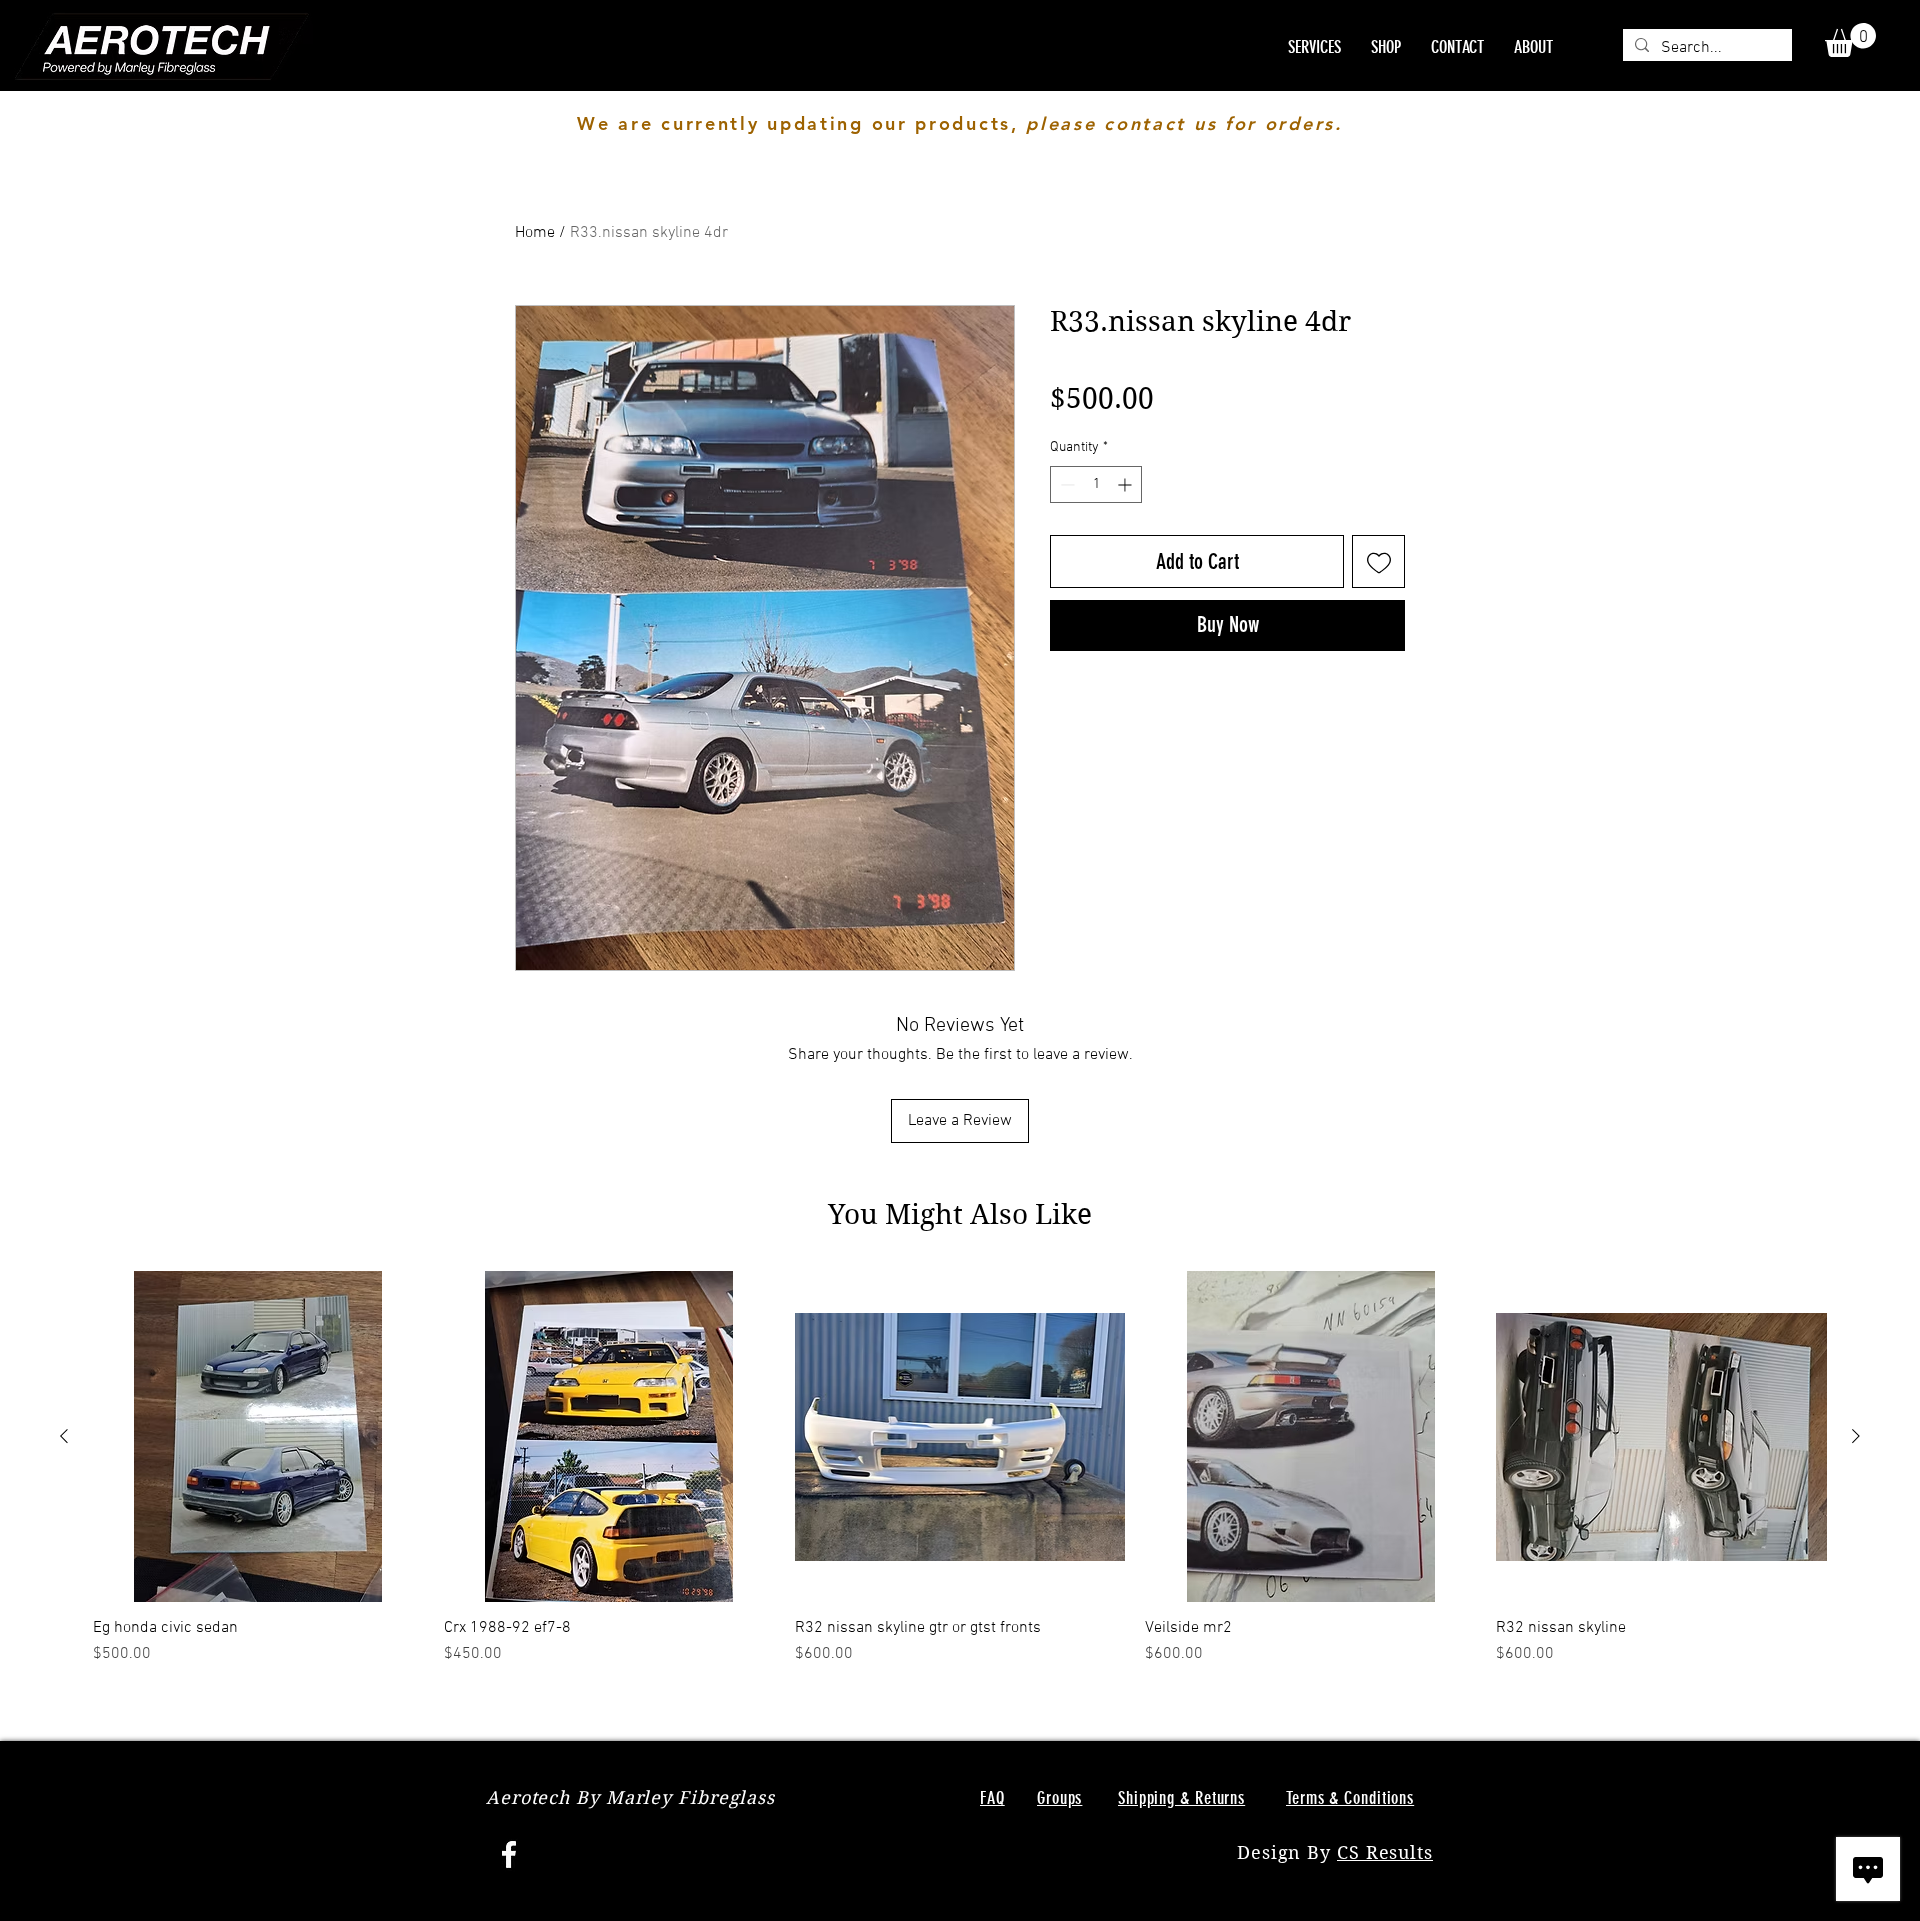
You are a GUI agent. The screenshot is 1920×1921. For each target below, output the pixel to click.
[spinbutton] (1096, 484)
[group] (960, 1468)
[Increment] (1126, 484)
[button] (1850, 40)
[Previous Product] (64, 1436)
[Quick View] (258, 1436)
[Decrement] (1065, 484)
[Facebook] (509, 1854)
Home (535, 233)
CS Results (1385, 1852)
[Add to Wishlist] (1378, 561)
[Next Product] (1856, 1436)
